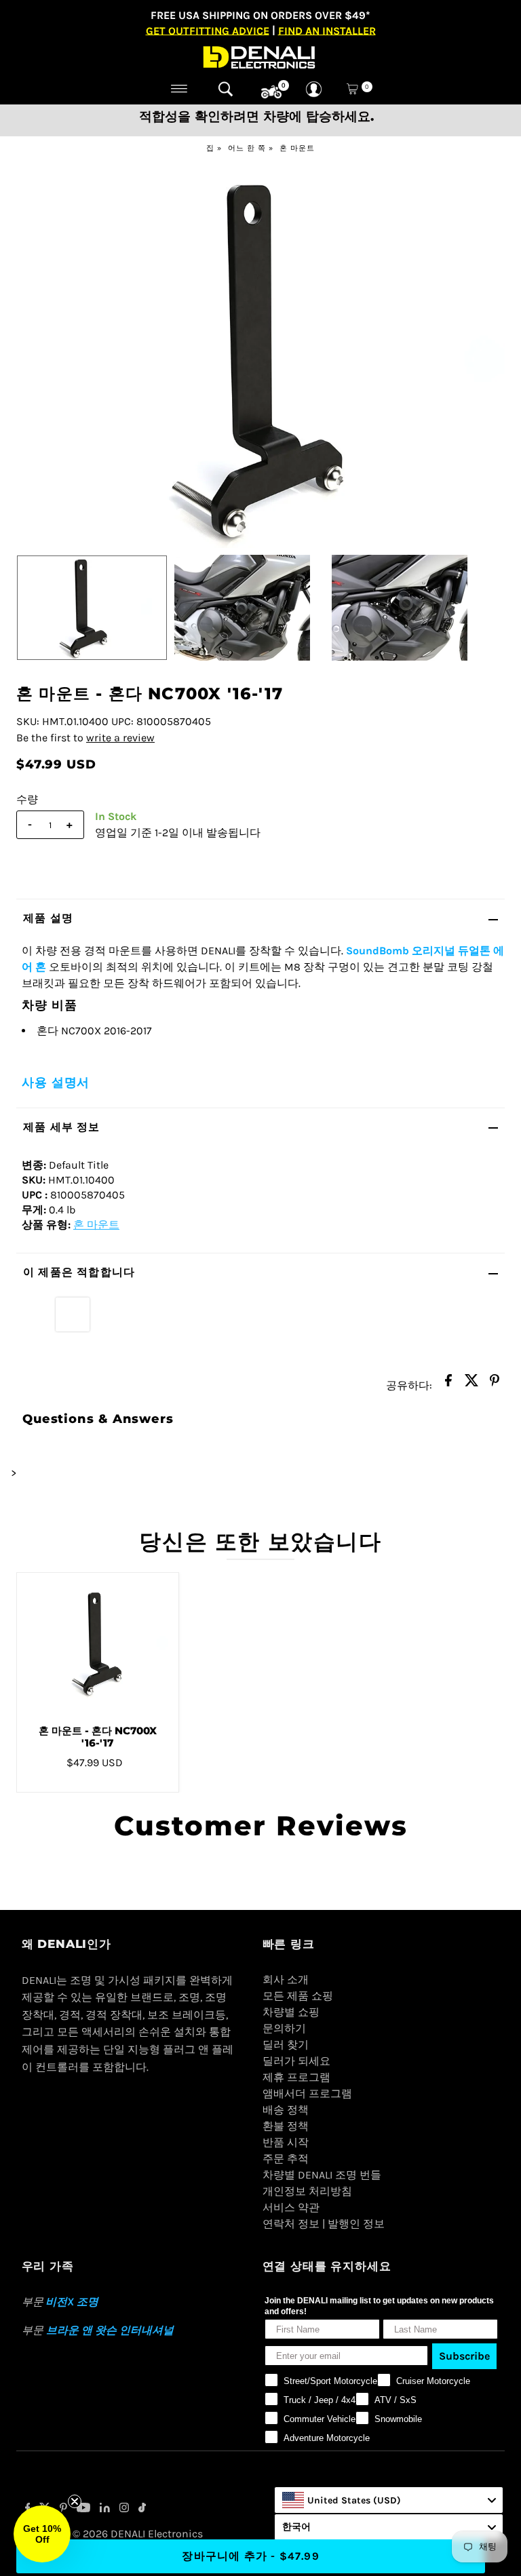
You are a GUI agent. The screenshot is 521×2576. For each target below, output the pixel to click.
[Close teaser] (75, 2501)
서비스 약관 (291, 2207)
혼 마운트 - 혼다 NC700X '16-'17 (98, 1737)
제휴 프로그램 (296, 2077)
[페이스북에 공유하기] (448, 1384)
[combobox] (389, 2500)
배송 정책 (286, 2110)
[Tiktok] (142, 2509)
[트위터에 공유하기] (471, 1384)
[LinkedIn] (105, 2509)
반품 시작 (286, 2142)
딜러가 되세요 (296, 2061)
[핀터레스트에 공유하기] (495, 1384)
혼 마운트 (297, 148)
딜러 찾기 (286, 2045)
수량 (27, 799)
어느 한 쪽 (247, 148)
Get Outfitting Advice (208, 30)
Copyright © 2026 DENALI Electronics (112, 2534)
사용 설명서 (56, 1082)
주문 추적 (286, 2159)
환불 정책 (286, 2126)
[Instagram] (124, 2509)
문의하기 (284, 2028)
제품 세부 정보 (62, 1127)
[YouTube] (83, 2509)
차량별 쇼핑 (291, 2012)
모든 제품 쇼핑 (298, 1996)
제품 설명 (48, 918)
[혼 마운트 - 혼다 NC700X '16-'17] (98, 1643)
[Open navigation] (179, 89)
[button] (42, 2534)
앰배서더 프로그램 (307, 2093)
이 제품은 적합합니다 (79, 1272)
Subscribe (464, 2356)
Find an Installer (327, 30)
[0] (271, 92)
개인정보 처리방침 (307, 2191)
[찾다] (226, 89)
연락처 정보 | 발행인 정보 (324, 2224)
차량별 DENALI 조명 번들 (322, 2175)
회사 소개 (286, 1979)
